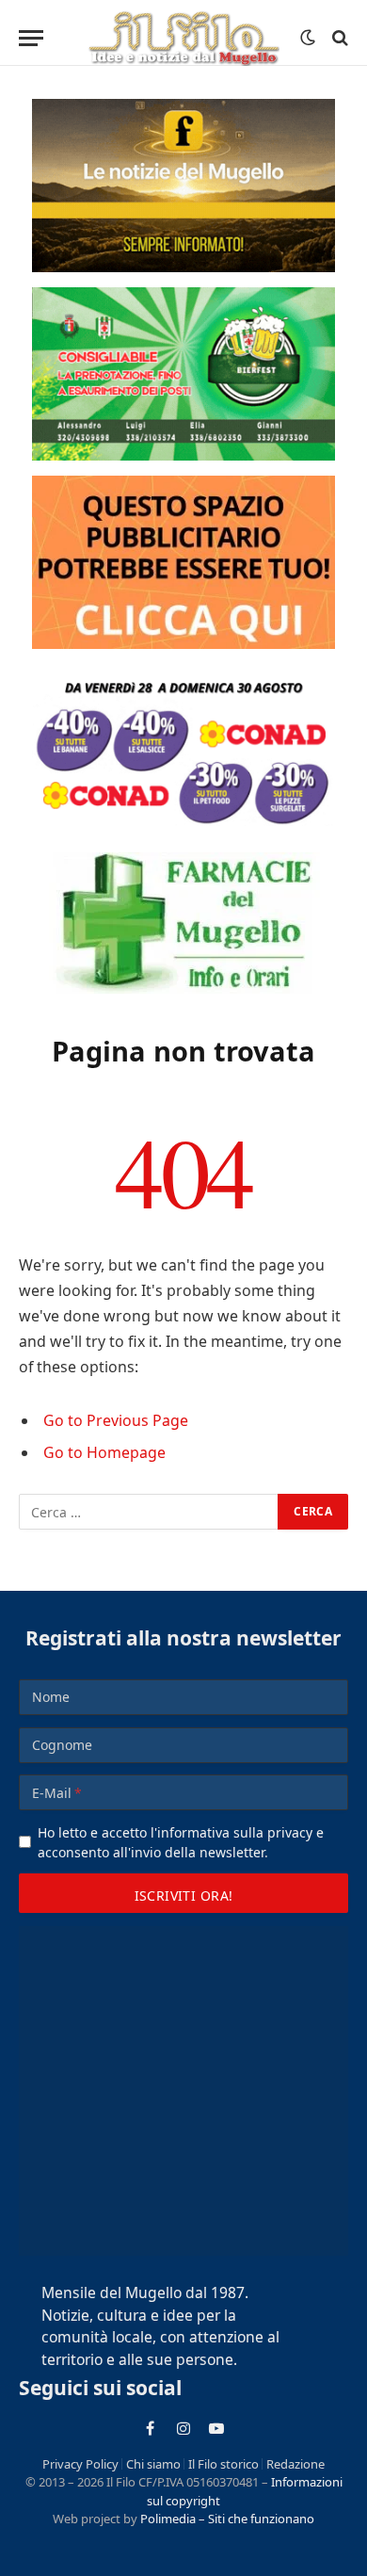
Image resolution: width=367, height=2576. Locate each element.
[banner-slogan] (183, 186)
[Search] (338, 38)
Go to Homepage (104, 1452)
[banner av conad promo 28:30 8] (183, 751)
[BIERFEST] (183, 374)
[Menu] (31, 38)
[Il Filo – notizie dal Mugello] (183, 38)
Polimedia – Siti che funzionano (227, 2519)
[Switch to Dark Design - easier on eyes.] (308, 38)
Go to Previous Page (116, 1420)
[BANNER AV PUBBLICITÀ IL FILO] (183, 562)
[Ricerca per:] (149, 1512)
